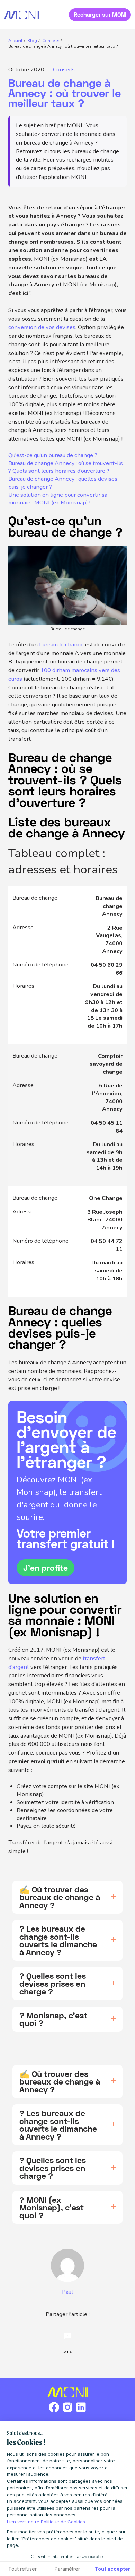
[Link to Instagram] (67, 2412)
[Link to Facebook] (54, 2412)
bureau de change (61, 645)
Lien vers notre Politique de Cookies (46, 2522)
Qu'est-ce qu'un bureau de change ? (53, 455)
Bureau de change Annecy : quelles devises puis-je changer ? (63, 483)
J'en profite (46, 1568)
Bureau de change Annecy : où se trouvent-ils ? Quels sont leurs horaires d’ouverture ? (66, 467)
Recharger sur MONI (100, 15)
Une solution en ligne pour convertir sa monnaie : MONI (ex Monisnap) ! (58, 499)
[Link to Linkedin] (81, 2412)
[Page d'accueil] (21, 15)
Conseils (64, 69)
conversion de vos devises (42, 327)
